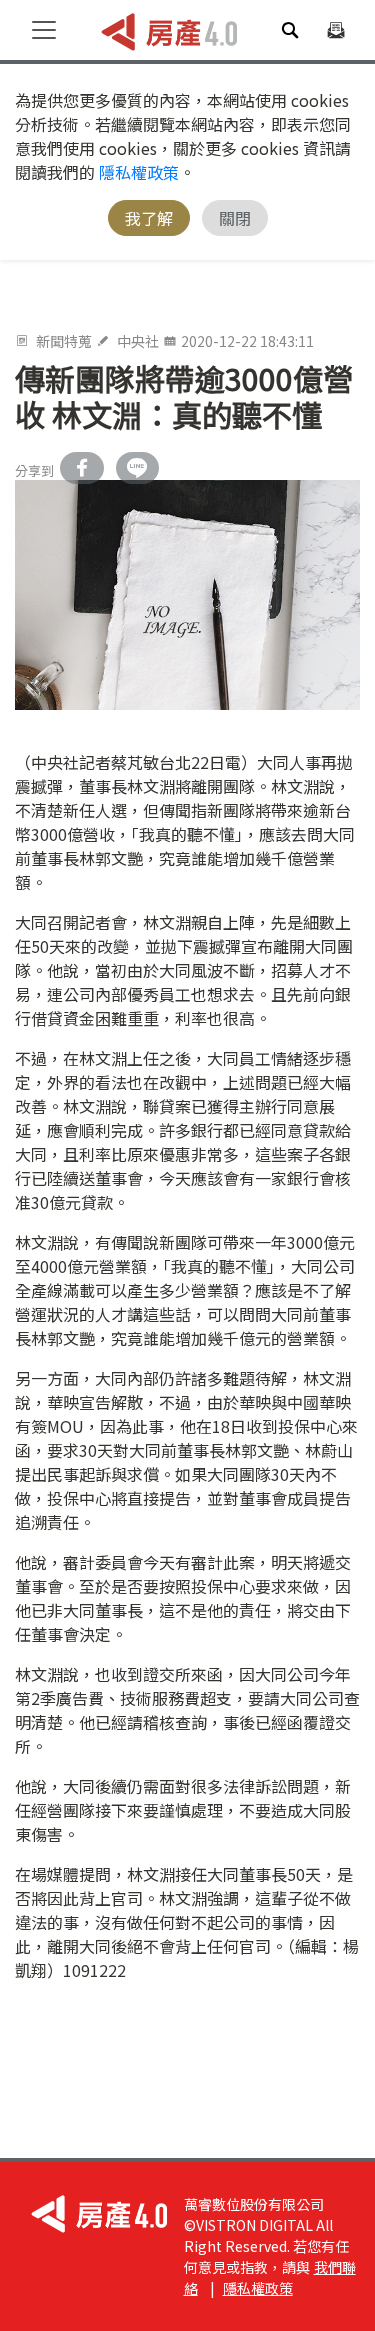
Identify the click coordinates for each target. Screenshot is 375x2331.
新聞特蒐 (64, 341)
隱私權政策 (139, 172)
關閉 (235, 218)
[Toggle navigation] (44, 30)
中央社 (138, 341)
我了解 (149, 218)
